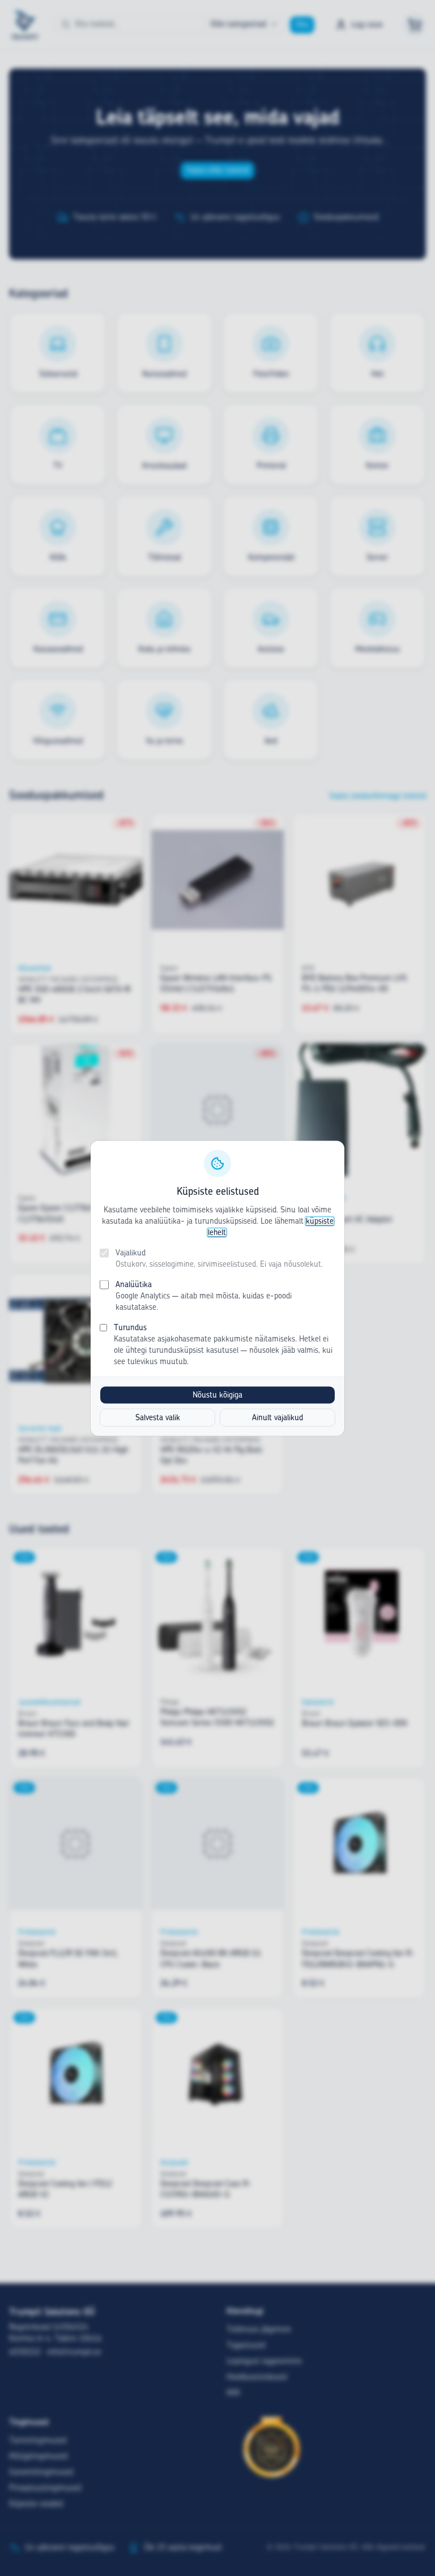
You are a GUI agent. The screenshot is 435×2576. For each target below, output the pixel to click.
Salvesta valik (158, 1417)
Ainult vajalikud (278, 1417)
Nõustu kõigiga (217, 1395)
